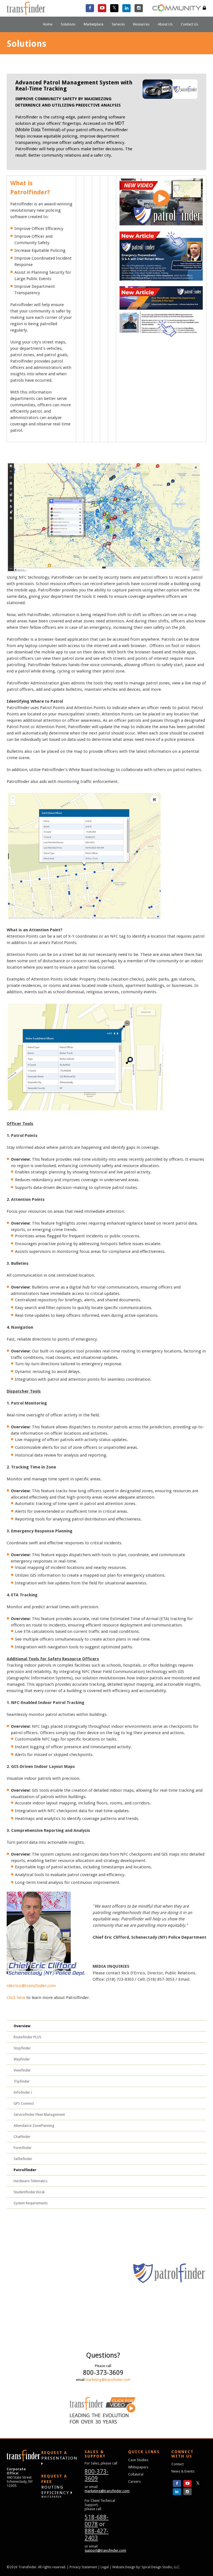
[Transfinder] (26, 8)
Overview (22, 2026)
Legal (105, 2567)
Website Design (124, 2567)
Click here (16, 1998)
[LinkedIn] (126, 8)
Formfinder (23, 2148)
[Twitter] (114, 8)
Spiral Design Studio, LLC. (161, 2567)
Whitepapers (138, 2467)
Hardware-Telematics (31, 2181)
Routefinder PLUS (27, 2037)
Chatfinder (22, 2137)
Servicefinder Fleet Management (39, 2115)
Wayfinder (22, 2059)
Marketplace (94, 24)
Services (118, 24)
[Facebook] (90, 8)
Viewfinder (22, 2070)
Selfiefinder (23, 2159)
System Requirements (31, 2203)
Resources (141, 24)
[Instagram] (139, 8)
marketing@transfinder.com (108, 2380)
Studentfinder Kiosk (29, 2192)
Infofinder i (23, 2092)
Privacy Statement (83, 2567)
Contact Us (189, 24)
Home (48, 24)
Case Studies (138, 2460)
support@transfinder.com (105, 2550)
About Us (165, 24)
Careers (134, 2481)
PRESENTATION (59, 2455)
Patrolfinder (25, 2170)
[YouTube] (102, 8)
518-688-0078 (97, 2521)
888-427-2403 (97, 2534)
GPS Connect (24, 2103)
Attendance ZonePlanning (34, 2126)
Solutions (68, 24)
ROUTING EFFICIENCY (56, 2486)
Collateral (136, 2474)
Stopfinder (22, 2048)
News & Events (183, 2471)
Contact (177, 2464)
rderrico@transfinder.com (31, 1986)
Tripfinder (22, 2081)
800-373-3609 (97, 2475)
